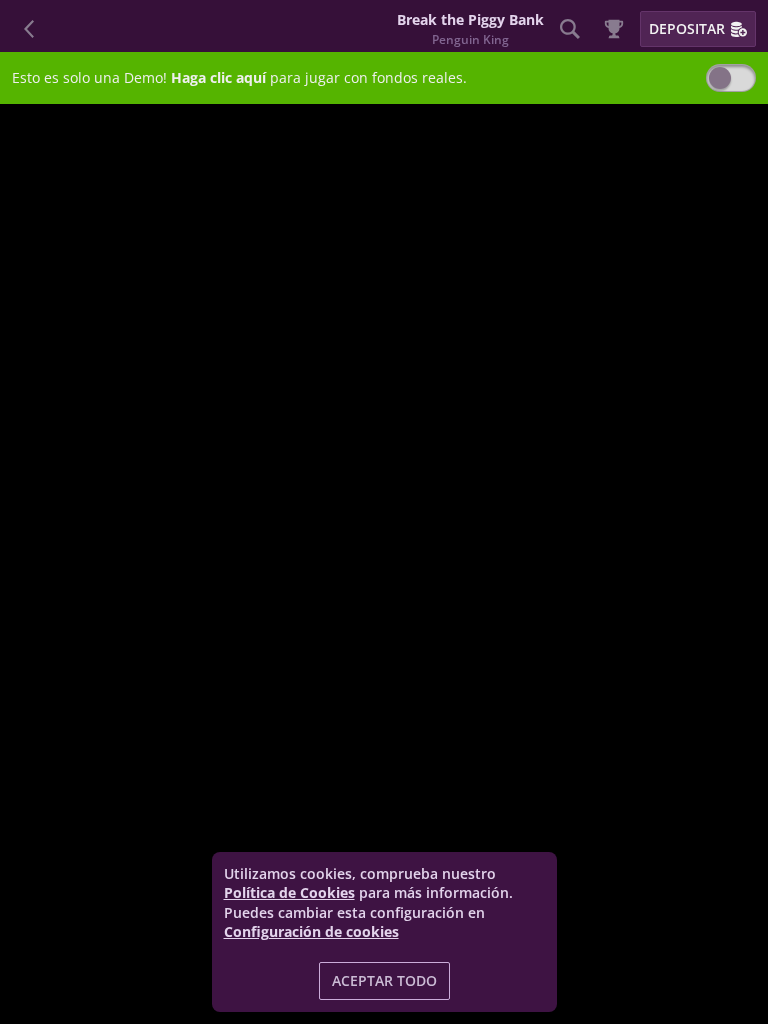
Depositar (687, 28)
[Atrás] (30, 29)
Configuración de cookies (311, 932)
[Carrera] (614, 29)
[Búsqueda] (570, 29)
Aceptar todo (384, 980)
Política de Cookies (289, 892)
